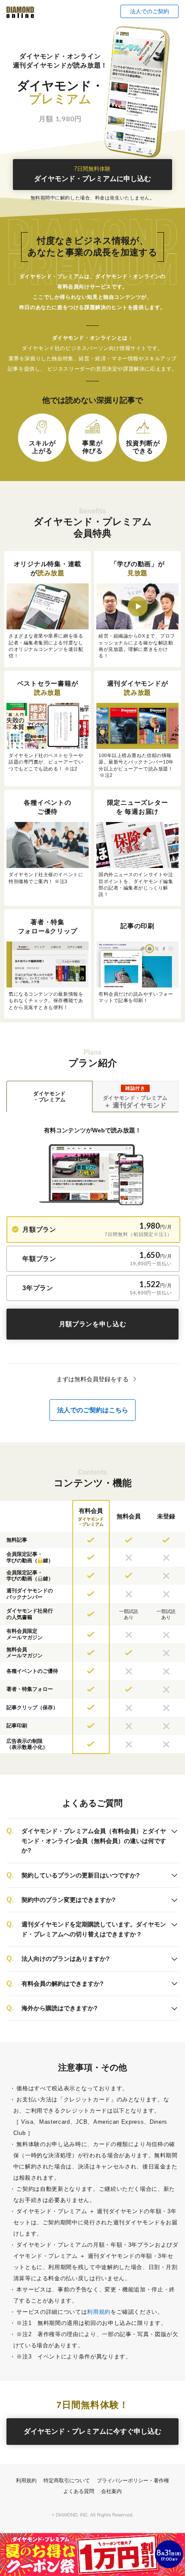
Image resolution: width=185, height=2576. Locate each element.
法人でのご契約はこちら (93, 1410)
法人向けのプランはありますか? (66, 1959)
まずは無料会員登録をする (92, 1379)
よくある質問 (79, 2491)
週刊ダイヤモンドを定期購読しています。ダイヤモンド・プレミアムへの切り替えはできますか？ (94, 1929)
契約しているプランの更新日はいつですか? (81, 1875)
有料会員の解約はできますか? (63, 1984)
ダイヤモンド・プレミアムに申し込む (92, 174)
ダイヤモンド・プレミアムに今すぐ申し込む (92, 2431)
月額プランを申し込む (93, 1324)
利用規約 (99, 2312)
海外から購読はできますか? (60, 2008)
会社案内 (111, 2491)
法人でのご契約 (150, 11)
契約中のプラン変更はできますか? (69, 1900)
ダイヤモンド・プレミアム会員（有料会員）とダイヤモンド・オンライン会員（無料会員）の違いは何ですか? (94, 1841)
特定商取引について (67, 2481)
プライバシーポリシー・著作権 (133, 2481)
